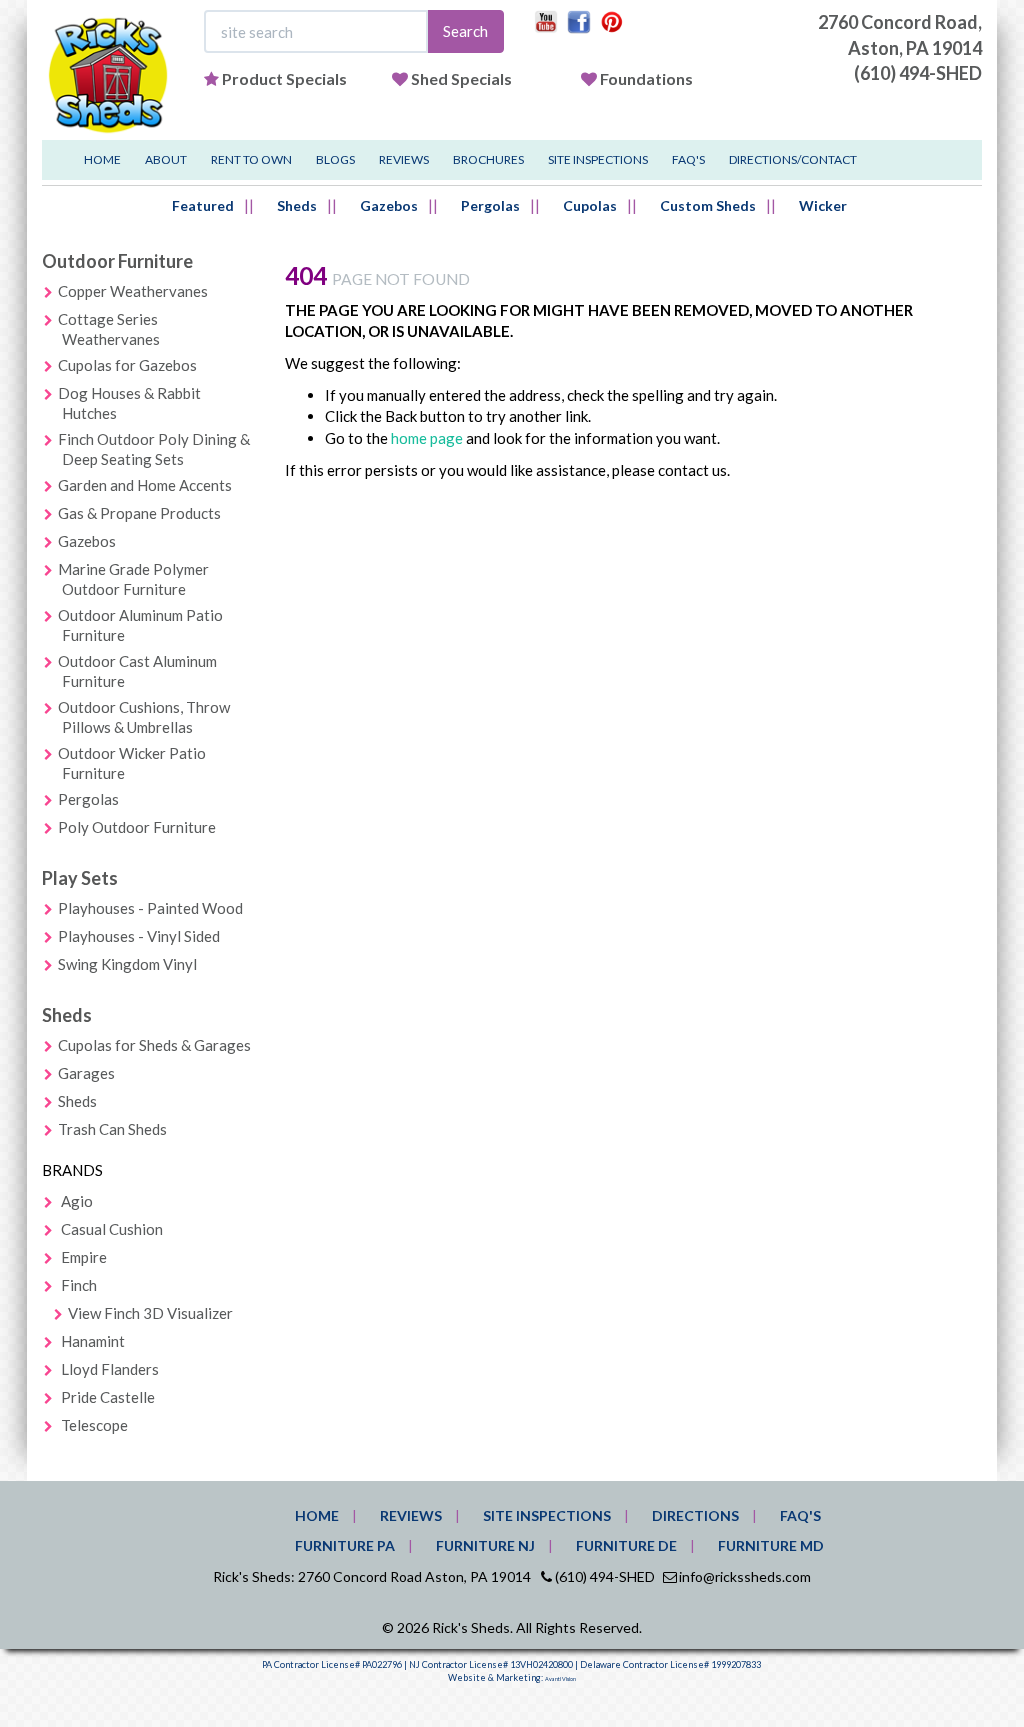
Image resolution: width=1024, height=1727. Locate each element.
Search (465, 31)
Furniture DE (626, 1545)
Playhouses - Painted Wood (150, 908)
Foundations (646, 78)
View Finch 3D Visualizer (150, 1313)
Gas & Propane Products (139, 513)
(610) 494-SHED (918, 73)
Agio (77, 1201)
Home (102, 159)
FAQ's (688, 159)
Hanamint (93, 1341)
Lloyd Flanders (110, 1369)
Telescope (94, 1425)
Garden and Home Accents (145, 485)
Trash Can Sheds (112, 1129)
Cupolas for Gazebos (127, 365)
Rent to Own (251, 159)
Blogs (335, 159)
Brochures (488, 159)
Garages (86, 1073)
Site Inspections (598, 159)
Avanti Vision (560, 1679)
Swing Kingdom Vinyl (127, 964)
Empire (84, 1257)
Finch (79, 1285)
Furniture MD (771, 1545)
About (166, 159)
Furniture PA (345, 1545)
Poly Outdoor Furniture (137, 827)
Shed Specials (461, 78)
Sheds (297, 205)
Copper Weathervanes (133, 291)
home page (427, 438)
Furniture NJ (485, 1545)
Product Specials (284, 78)
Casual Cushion (112, 1229)
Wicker (823, 205)
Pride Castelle (108, 1397)
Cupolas (590, 205)
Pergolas (490, 205)
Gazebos (389, 205)
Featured (203, 205)
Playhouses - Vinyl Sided (139, 936)
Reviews (404, 159)
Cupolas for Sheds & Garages (154, 1045)
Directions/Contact (793, 159)
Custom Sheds (708, 205)
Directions (695, 1515)
